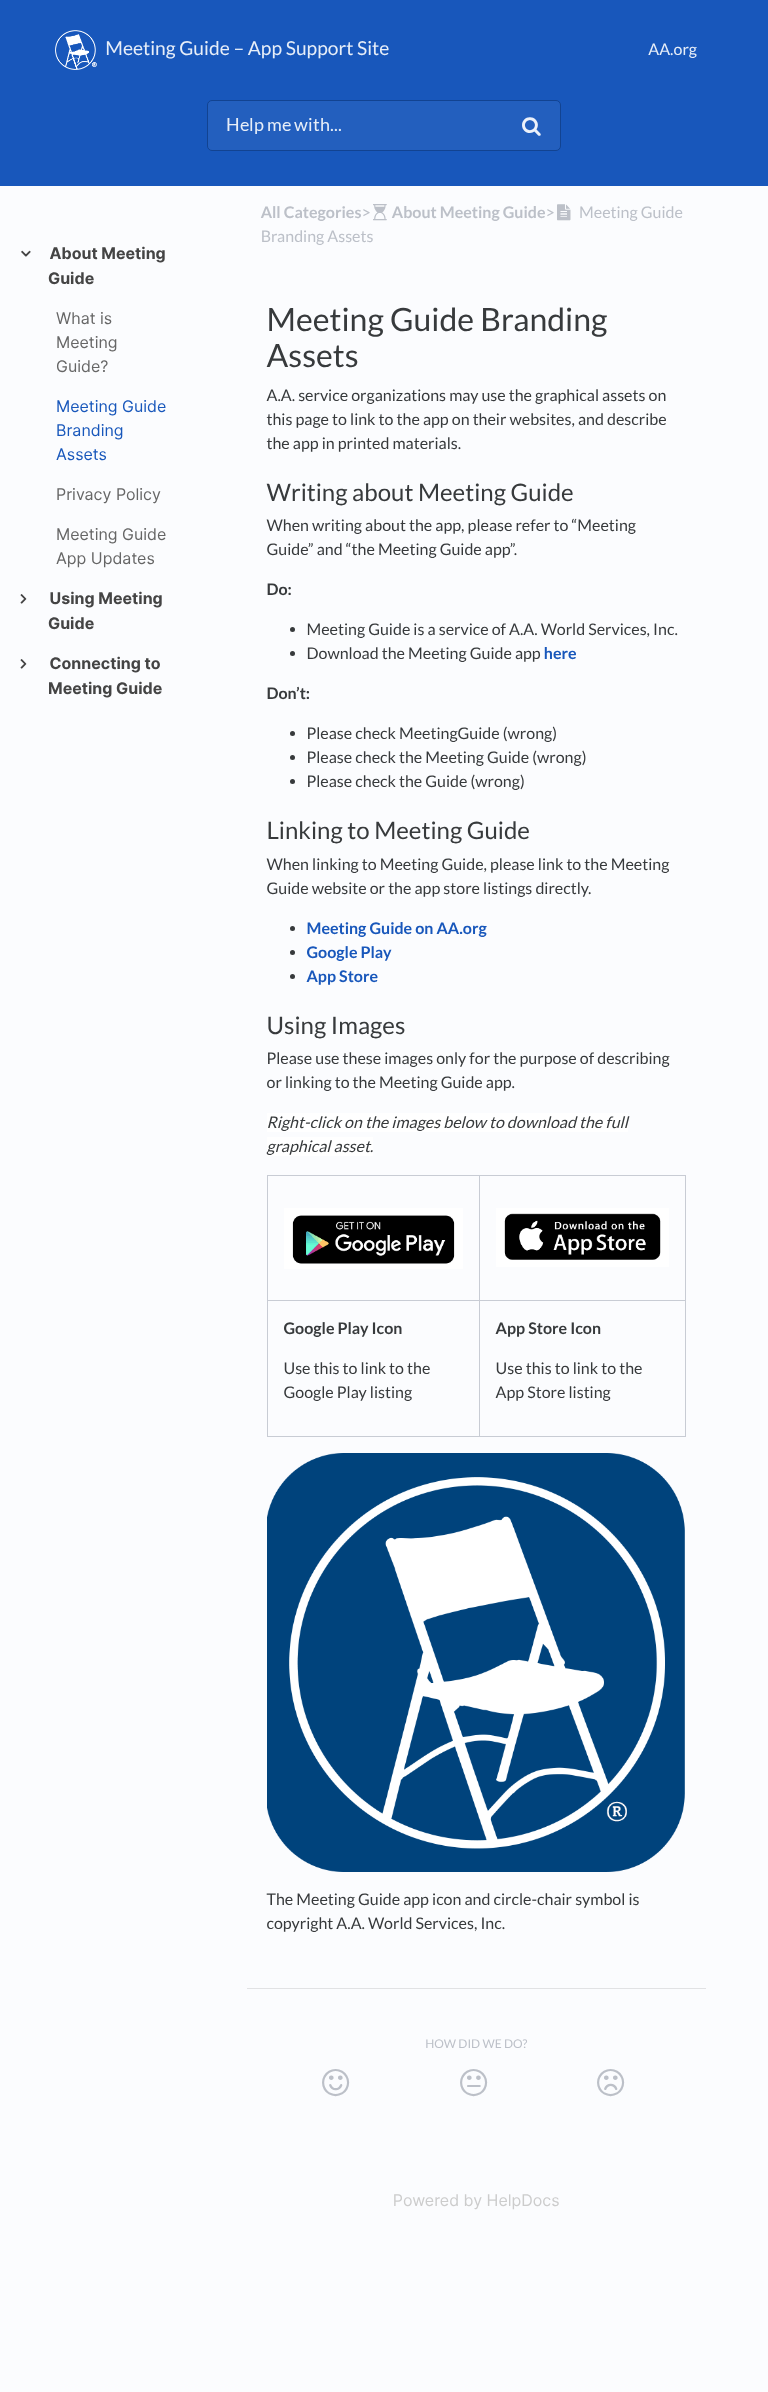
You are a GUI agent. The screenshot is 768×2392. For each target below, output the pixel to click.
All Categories (311, 212)
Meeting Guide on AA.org (397, 928)
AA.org (672, 49)
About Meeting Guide (107, 265)
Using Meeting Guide (105, 610)
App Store (343, 976)
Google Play (349, 952)
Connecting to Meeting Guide (105, 675)
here (560, 653)
